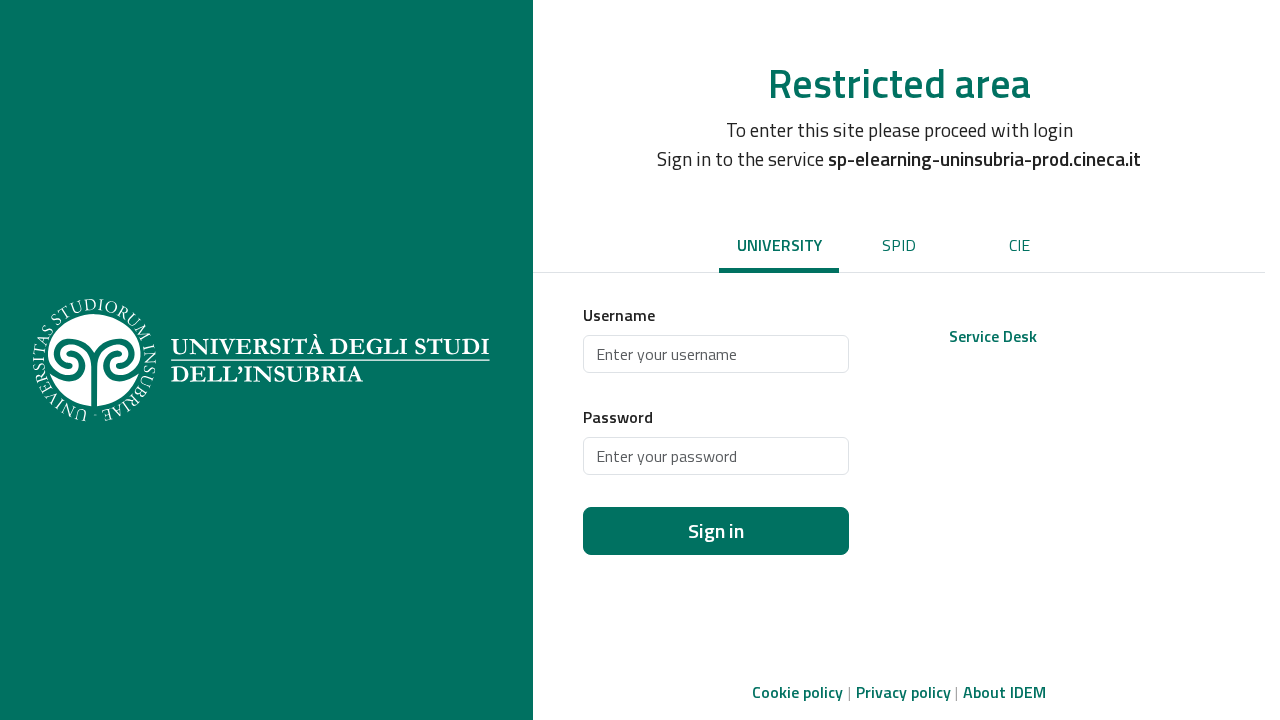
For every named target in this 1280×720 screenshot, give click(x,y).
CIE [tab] (1019, 245)
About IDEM (1004, 692)
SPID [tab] (899, 245)
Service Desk (993, 336)
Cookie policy (797, 692)
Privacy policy (903, 692)
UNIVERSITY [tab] (779, 245)
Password (618, 417)
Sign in (716, 530)
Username (619, 315)
